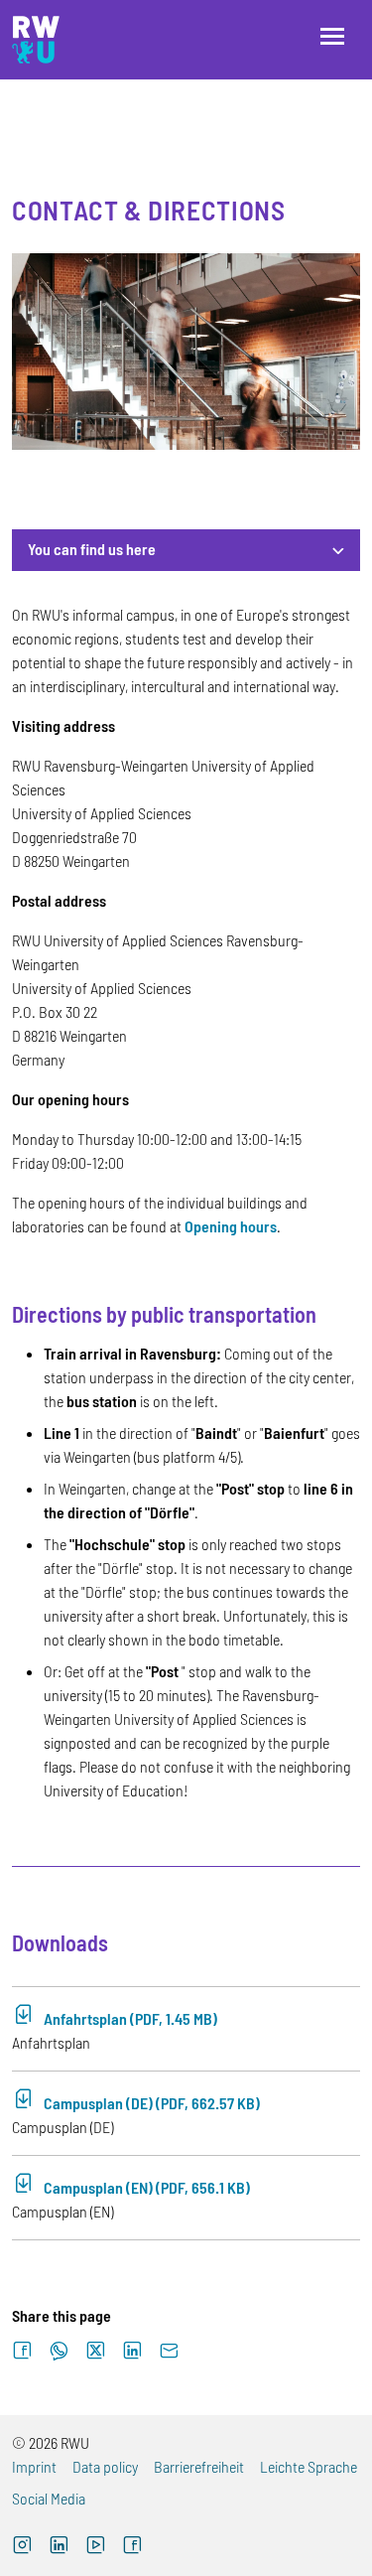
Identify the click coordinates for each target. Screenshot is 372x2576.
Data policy (105, 2466)
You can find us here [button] (92, 549)
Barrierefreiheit (199, 2466)
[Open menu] (332, 36)
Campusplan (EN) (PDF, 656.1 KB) (147, 2187)
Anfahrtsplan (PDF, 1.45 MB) (130, 2018)
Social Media (49, 2498)
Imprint (34, 2466)
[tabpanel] (186, 1422)
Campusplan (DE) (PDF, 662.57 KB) (152, 2103)
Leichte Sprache (309, 2466)
